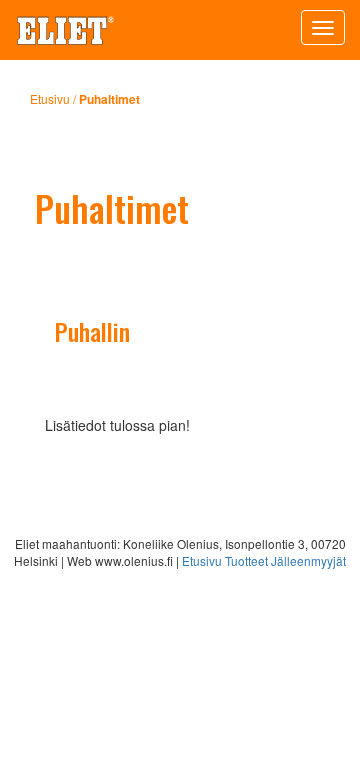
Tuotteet (246, 560)
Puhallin (92, 331)
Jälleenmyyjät (308, 560)
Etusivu (50, 98)
